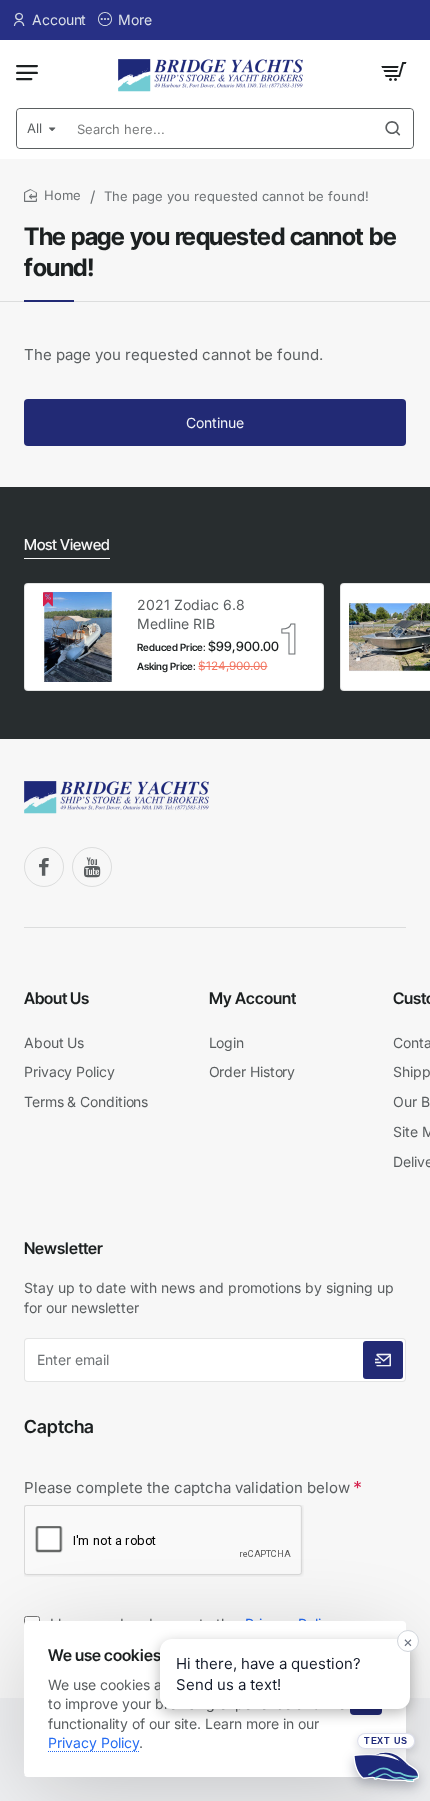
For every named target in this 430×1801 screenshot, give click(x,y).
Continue (215, 422)
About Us (56, 998)
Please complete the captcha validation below (187, 1487)
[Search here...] (393, 128)
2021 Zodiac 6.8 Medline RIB (191, 613)
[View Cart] (394, 72)
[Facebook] (44, 867)
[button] (285, 1674)
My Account (252, 998)
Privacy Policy (93, 1742)
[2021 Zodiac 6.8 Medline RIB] (78, 637)
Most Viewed (67, 544)
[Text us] (386, 1757)
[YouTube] (92, 867)
